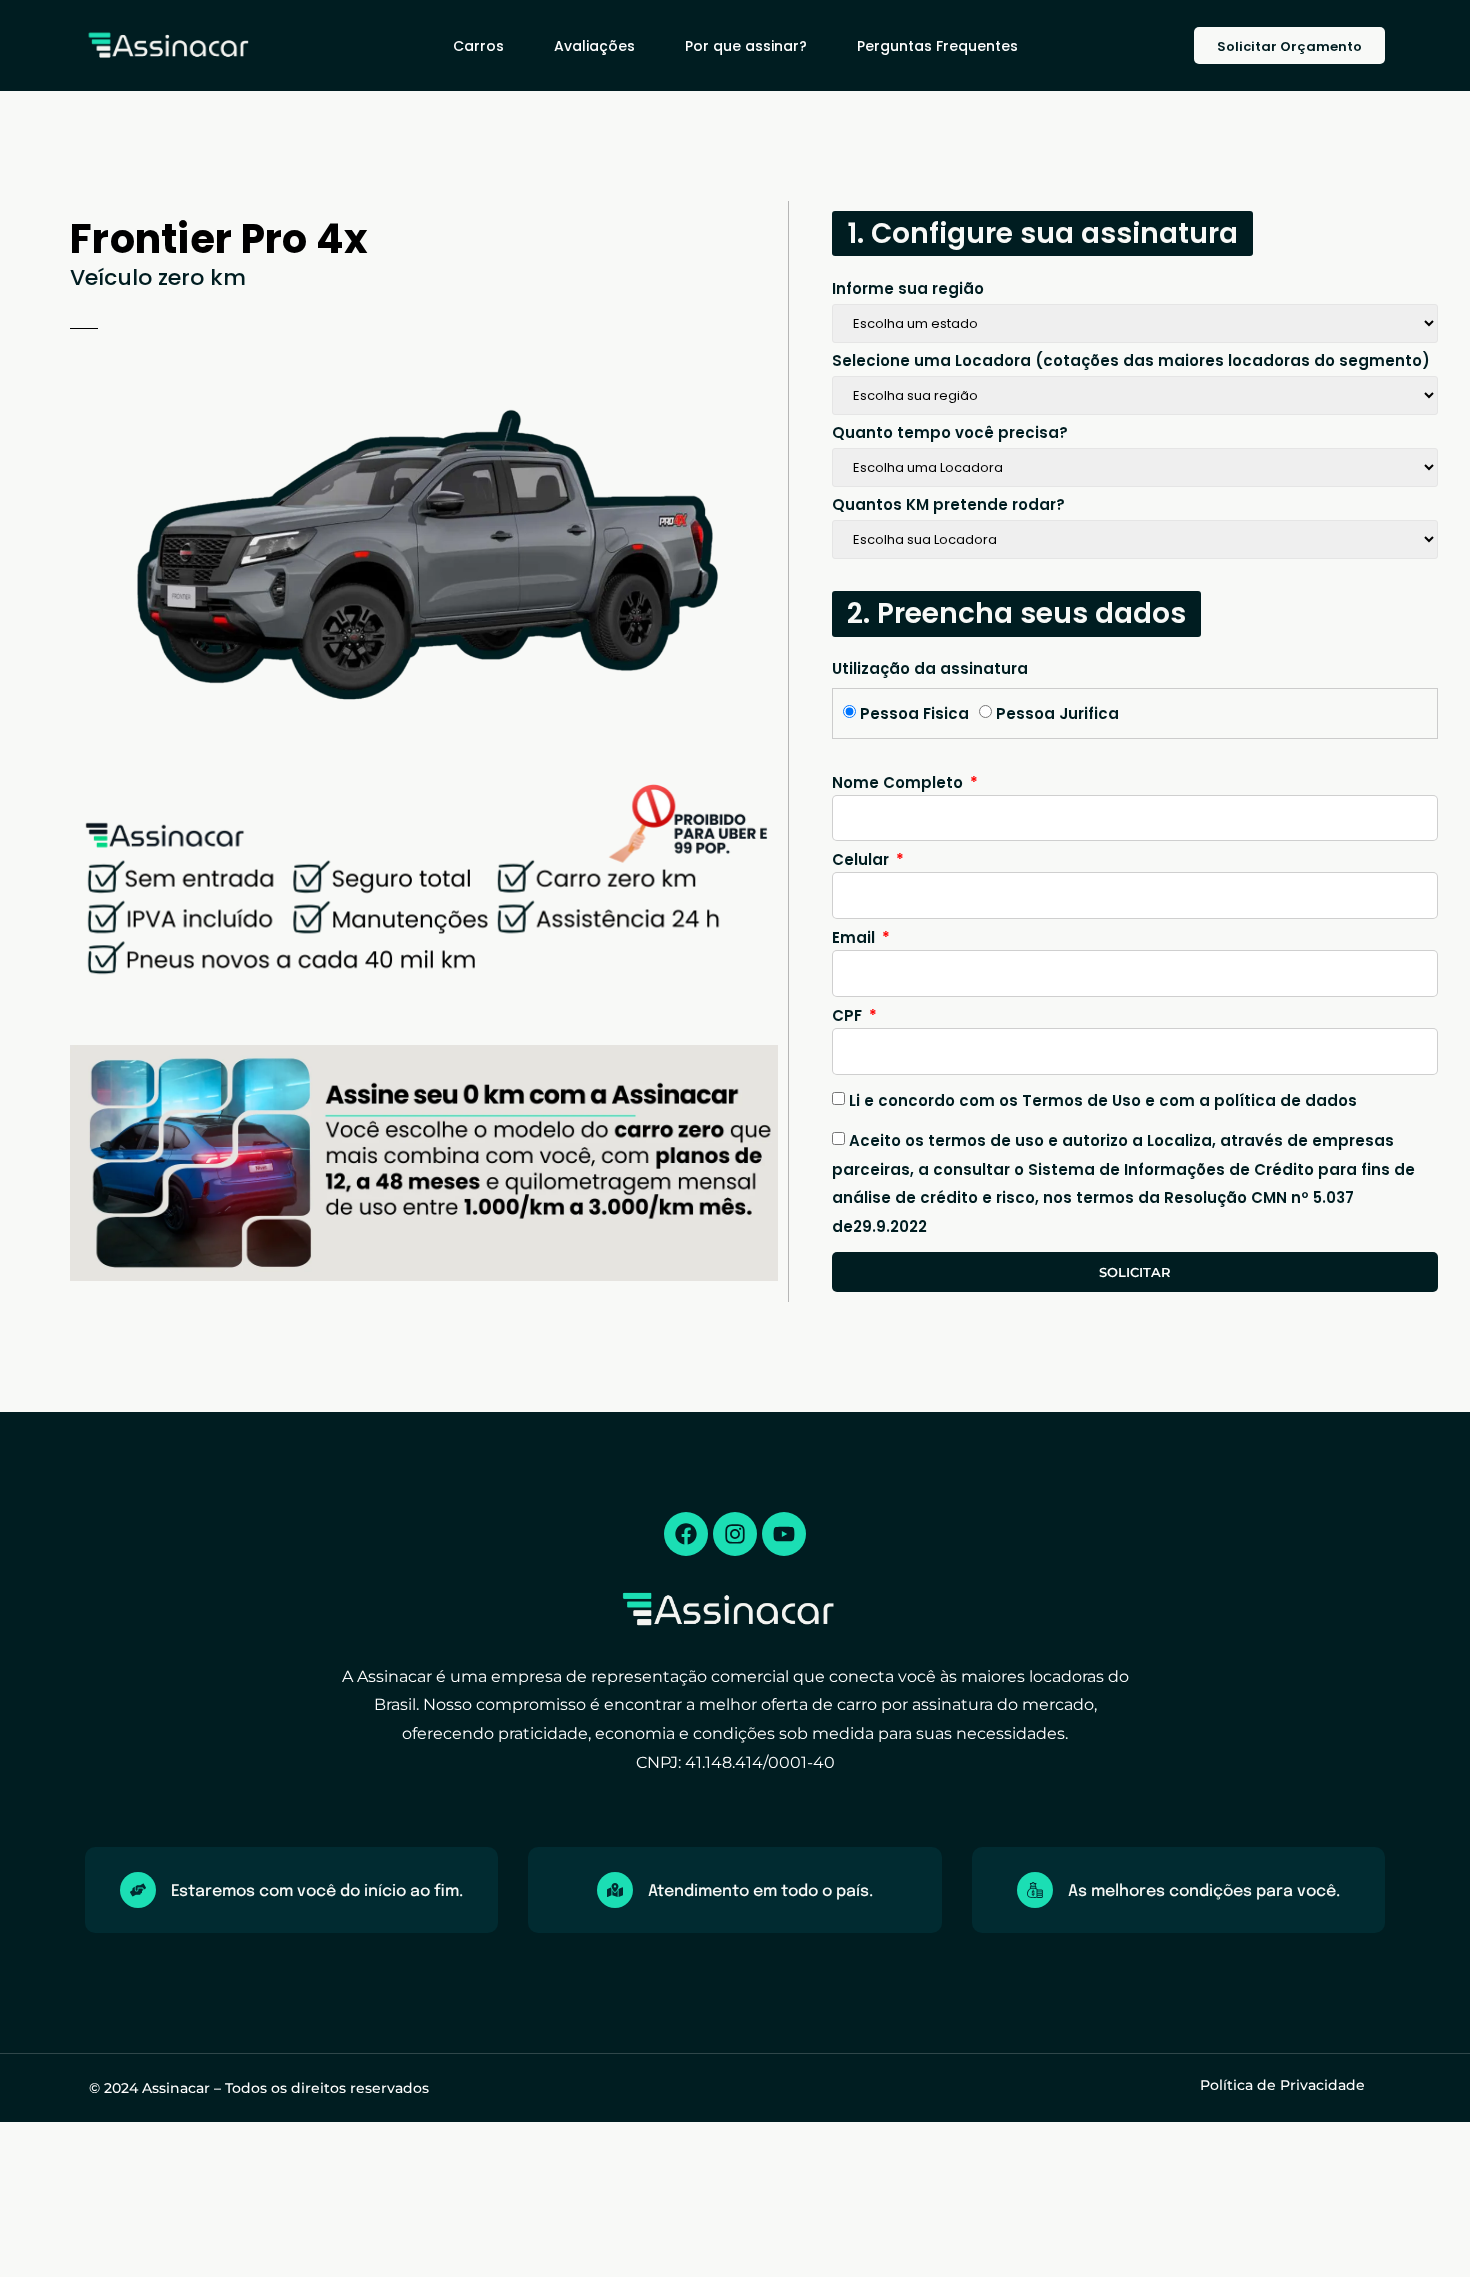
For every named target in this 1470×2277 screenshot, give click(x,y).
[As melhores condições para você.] (1035, 1890)
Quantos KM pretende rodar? (948, 506)
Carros (478, 46)
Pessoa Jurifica (1057, 713)
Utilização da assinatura (930, 670)
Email (855, 939)
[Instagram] (735, 1534)
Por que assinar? (746, 46)
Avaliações (594, 46)
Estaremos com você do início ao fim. (317, 1891)
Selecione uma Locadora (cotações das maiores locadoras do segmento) (1131, 362)
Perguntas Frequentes (937, 46)
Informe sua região (908, 290)
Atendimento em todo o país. (760, 1891)
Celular (862, 861)
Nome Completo (899, 784)
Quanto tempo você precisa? (950, 434)
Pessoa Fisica (914, 713)
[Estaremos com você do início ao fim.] (138, 1890)
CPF (849, 1017)
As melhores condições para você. (1204, 1891)
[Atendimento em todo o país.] (615, 1890)
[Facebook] (686, 1534)
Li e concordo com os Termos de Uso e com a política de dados (1103, 1100)
